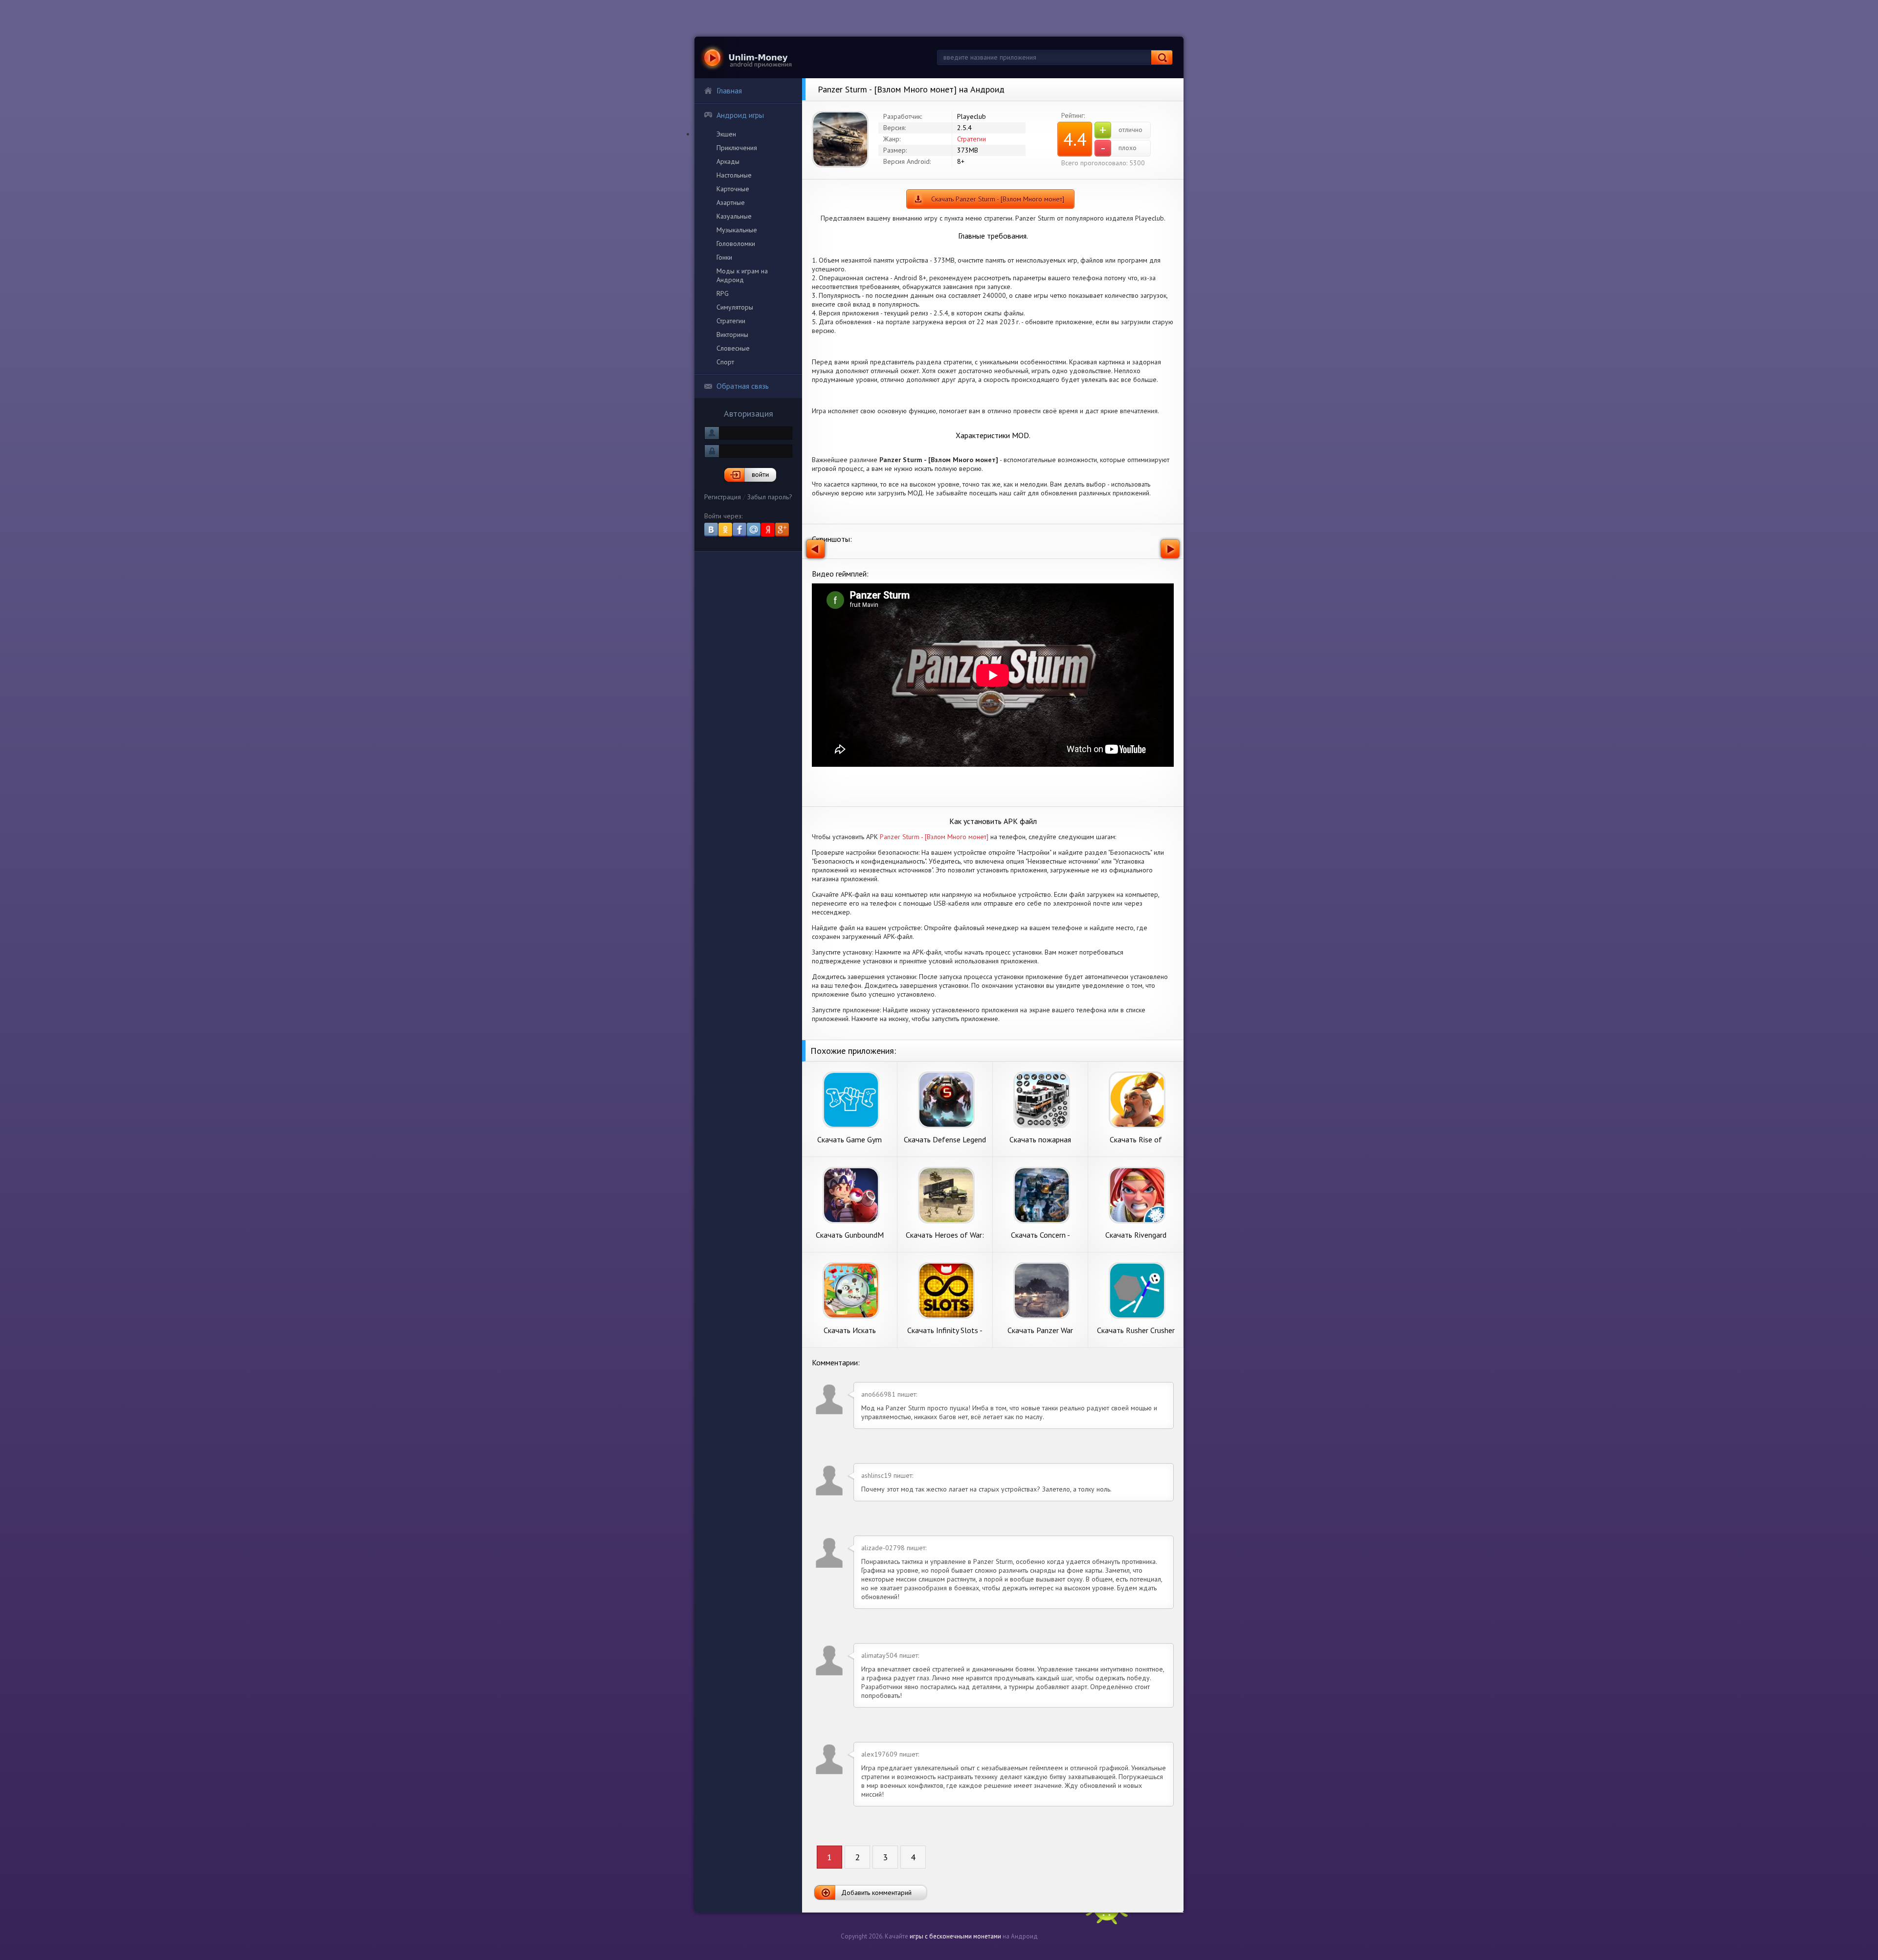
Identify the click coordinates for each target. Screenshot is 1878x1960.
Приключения (737, 148)
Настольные (734, 175)
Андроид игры (740, 115)
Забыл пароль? (770, 497)
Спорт (725, 362)
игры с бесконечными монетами (955, 1936)
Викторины (732, 334)
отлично (1121, 130)
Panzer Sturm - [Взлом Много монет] (934, 837)
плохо (1119, 148)
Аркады (728, 161)
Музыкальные (737, 230)
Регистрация (723, 497)
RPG (723, 293)
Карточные (733, 189)
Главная (729, 90)
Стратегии (731, 321)
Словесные (733, 348)
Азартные (731, 202)
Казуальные (734, 216)
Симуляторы (735, 307)
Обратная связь (743, 386)
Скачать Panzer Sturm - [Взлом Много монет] (998, 199)
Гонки (724, 257)
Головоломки (736, 244)
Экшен (726, 134)
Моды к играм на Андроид (742, 275)
